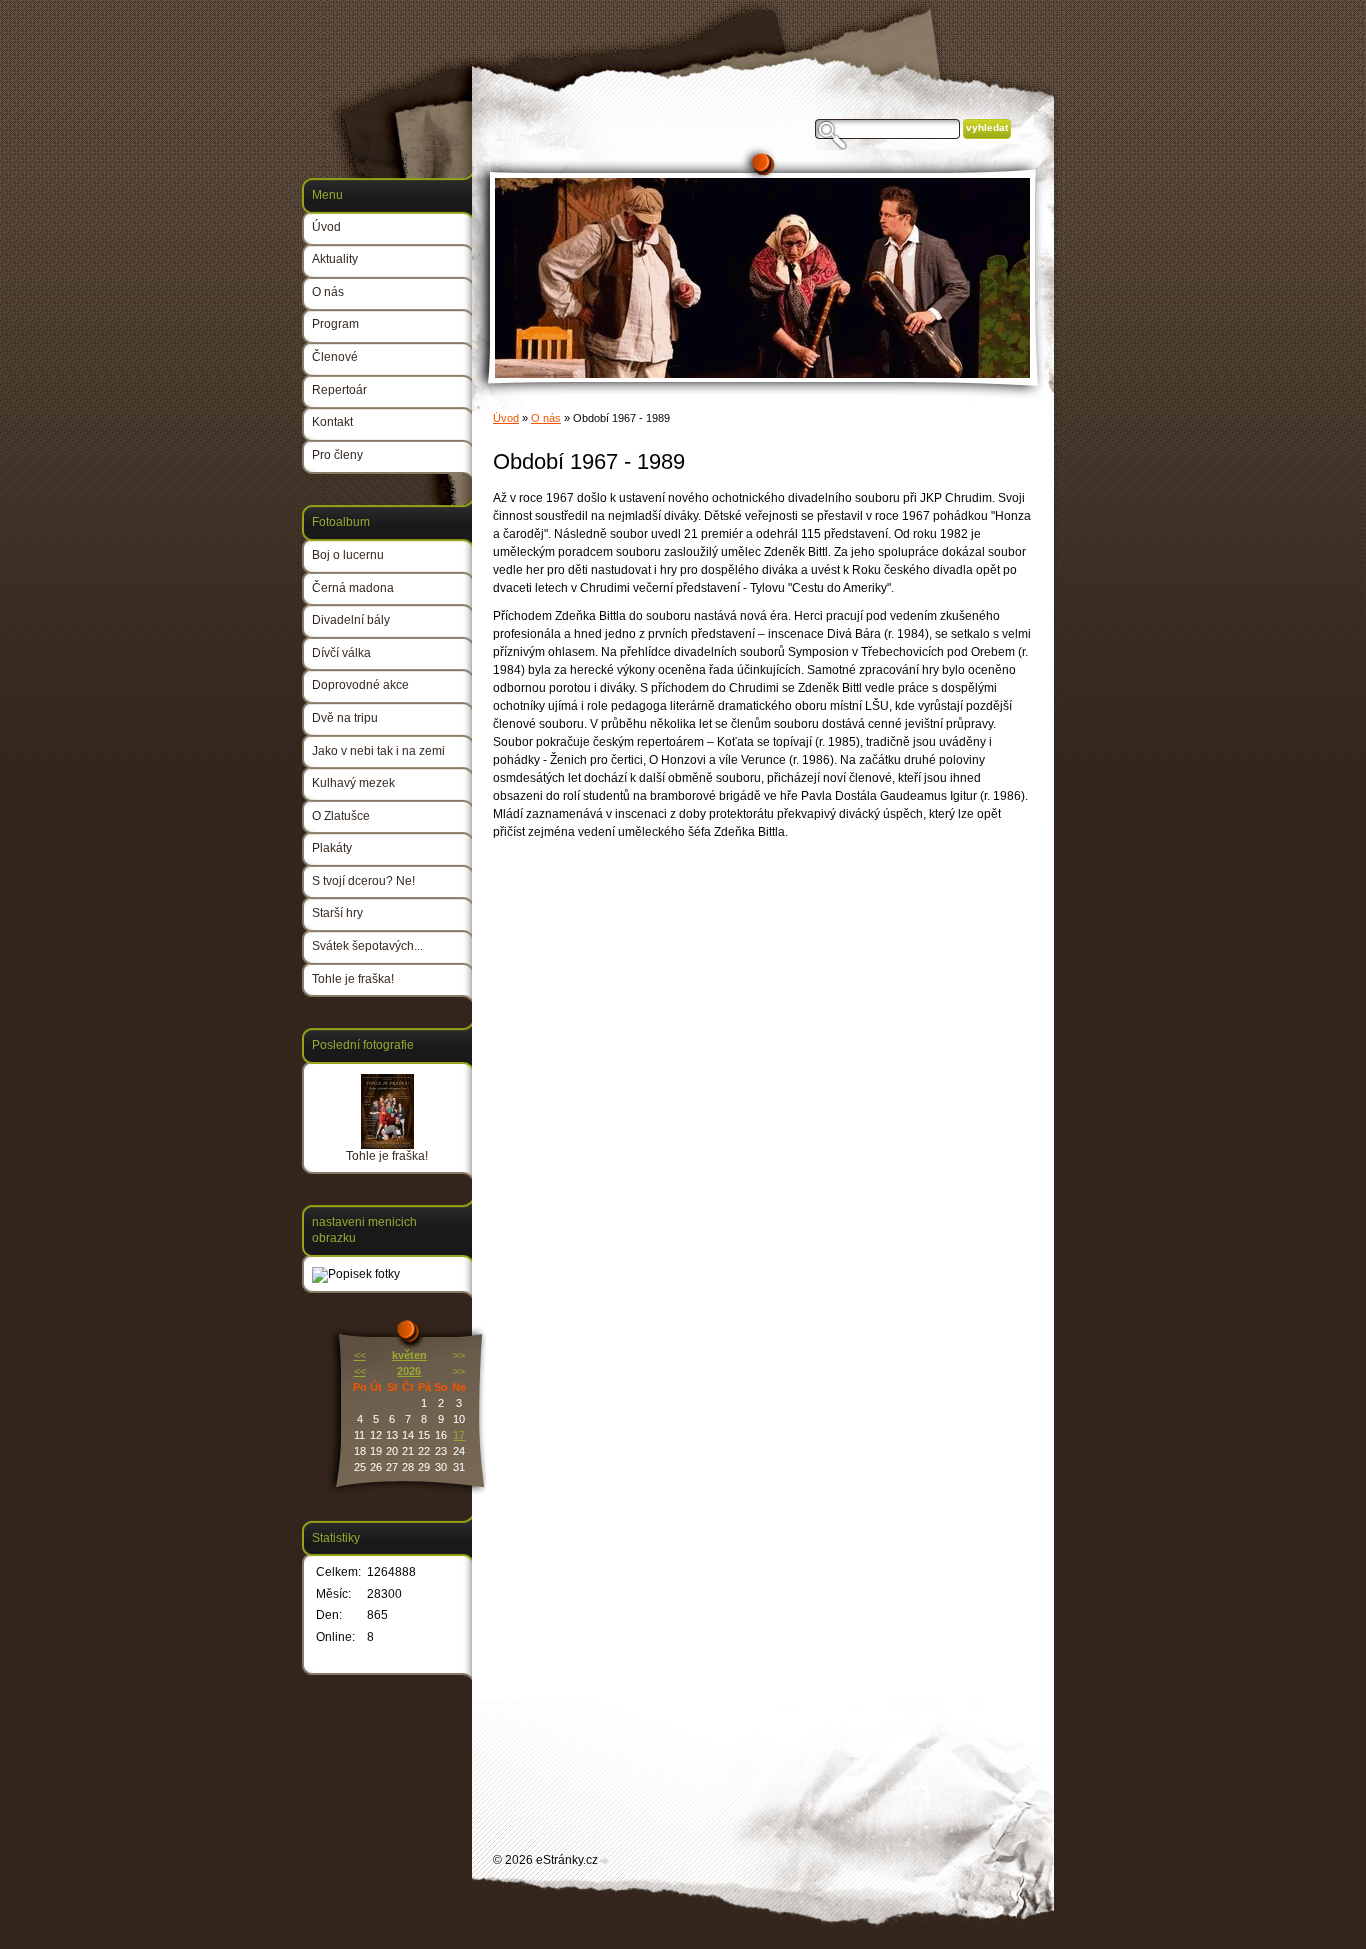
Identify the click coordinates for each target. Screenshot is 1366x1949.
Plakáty (332, 848)
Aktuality (335, 259)
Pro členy (337, 455)
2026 (409, 1371)
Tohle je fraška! (353, 979)
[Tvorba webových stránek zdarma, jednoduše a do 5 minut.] (605, 1861)
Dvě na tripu (345, 718)
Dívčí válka (341, 653)
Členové (335, 357)
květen (409, 1355)
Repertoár (339, 390)
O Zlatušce (341, 816)
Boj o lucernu (348, 555)
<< (360, 1355)
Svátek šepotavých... (367, 946)
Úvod (506, 418)
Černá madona (353, 588)
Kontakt (332, 422)
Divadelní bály (351, 620)
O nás (546, 418)
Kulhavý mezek (353, 783)
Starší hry (337, 913)
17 (459, 1435)
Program (335, 324)
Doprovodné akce (360, 685)
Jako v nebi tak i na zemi (378, 751)
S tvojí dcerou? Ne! (363, 881)
